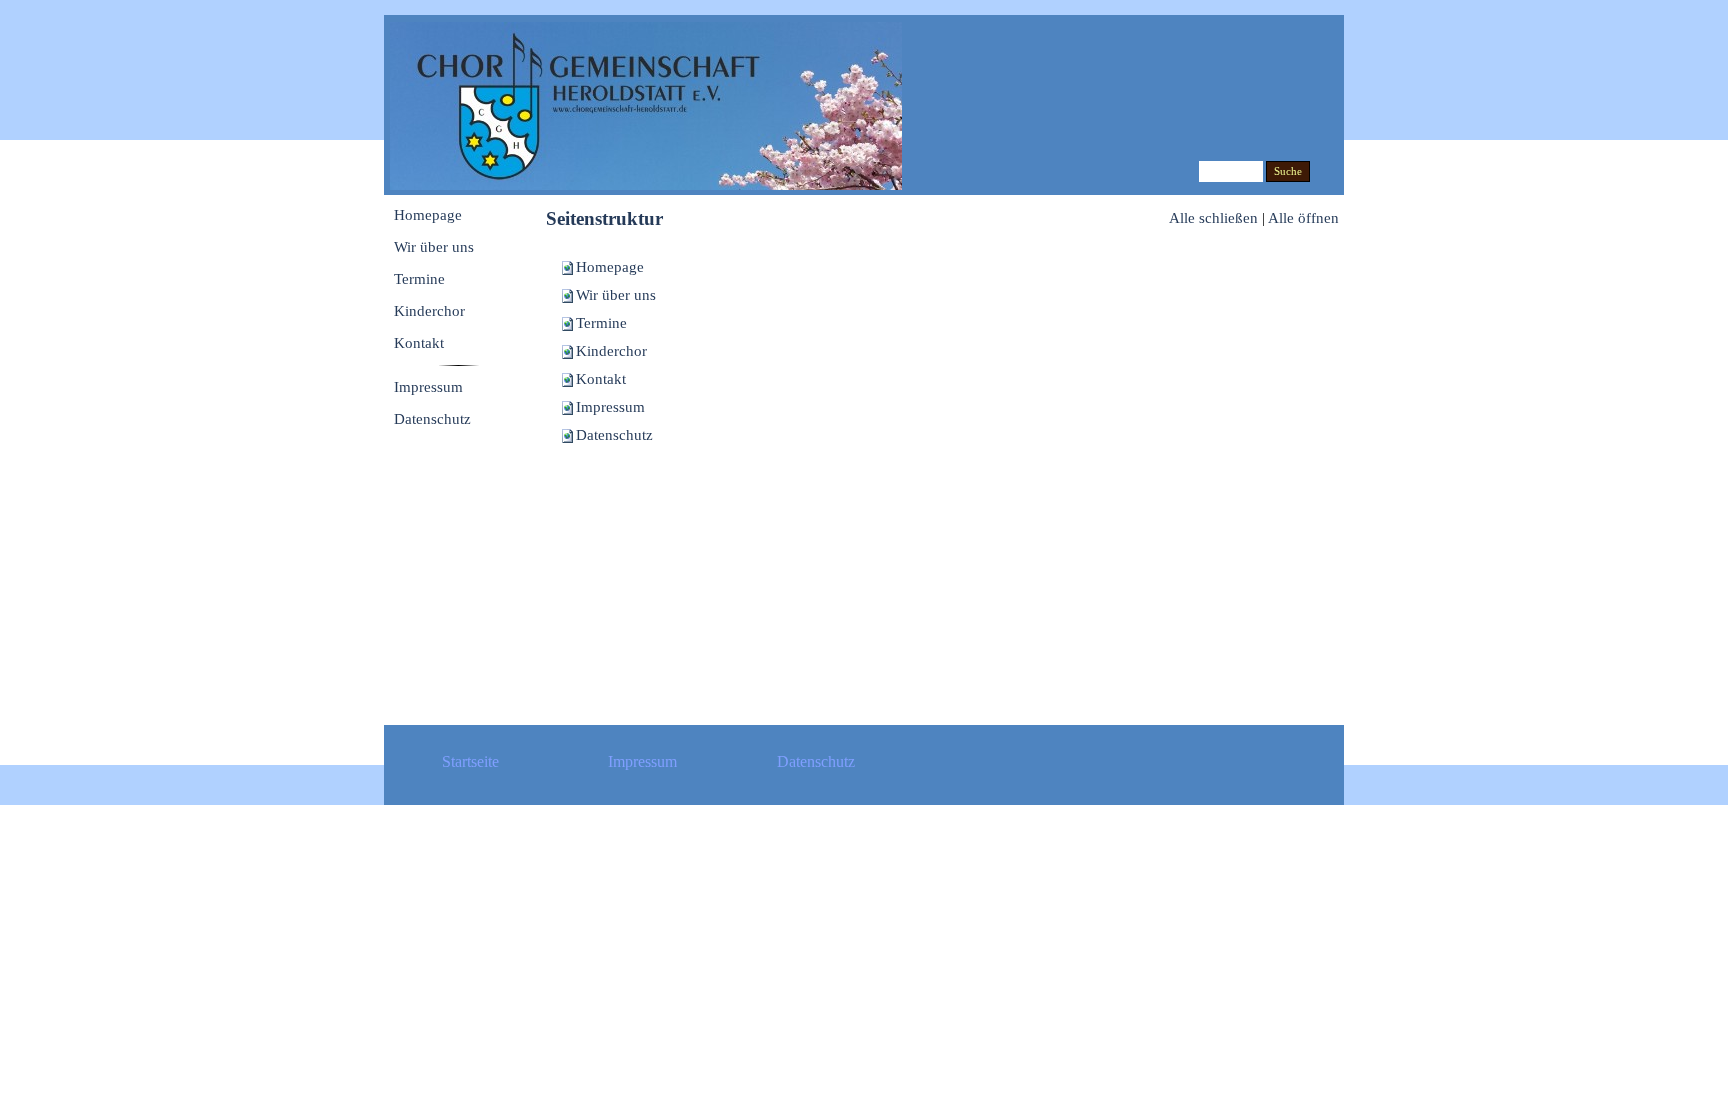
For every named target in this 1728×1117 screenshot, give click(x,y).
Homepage (610, 267)
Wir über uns (616, 295)
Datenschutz (614, 435)
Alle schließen (1213, 218)
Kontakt (601, 379)
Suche (1288, 171)
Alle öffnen (1303, 218)
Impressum (610, 407)
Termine (601, 323)
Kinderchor (611, 351)
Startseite (470, 761)
